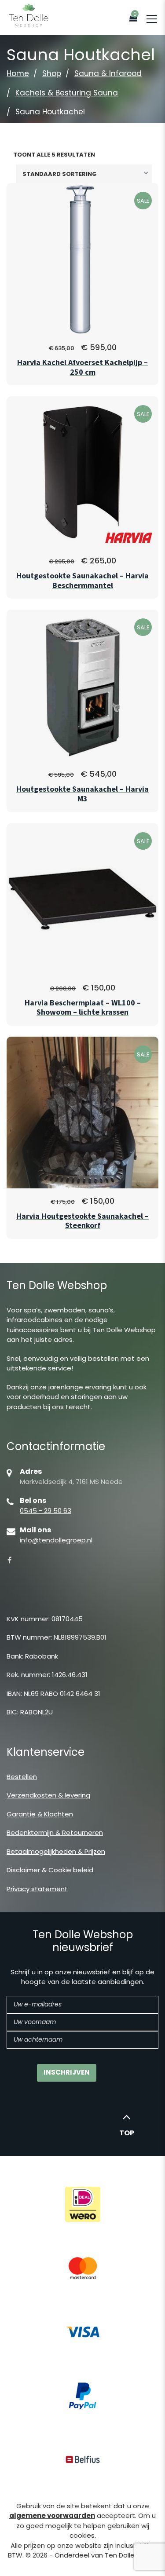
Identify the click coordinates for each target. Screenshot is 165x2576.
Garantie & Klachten (40, 1814)
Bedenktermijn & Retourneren (55, 1832)
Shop (52, 73)
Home (18, 73)
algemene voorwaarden (52, 2516)
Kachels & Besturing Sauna (67, 93)
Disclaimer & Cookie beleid (50, 1870)
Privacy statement (37, 1889)
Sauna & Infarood (108, 73)
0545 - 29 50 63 (46, 1511)
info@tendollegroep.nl (56, 1540)
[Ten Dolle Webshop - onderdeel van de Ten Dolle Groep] (29, 15)
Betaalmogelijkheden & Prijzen (56, 1851)
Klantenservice (46, 1752)
